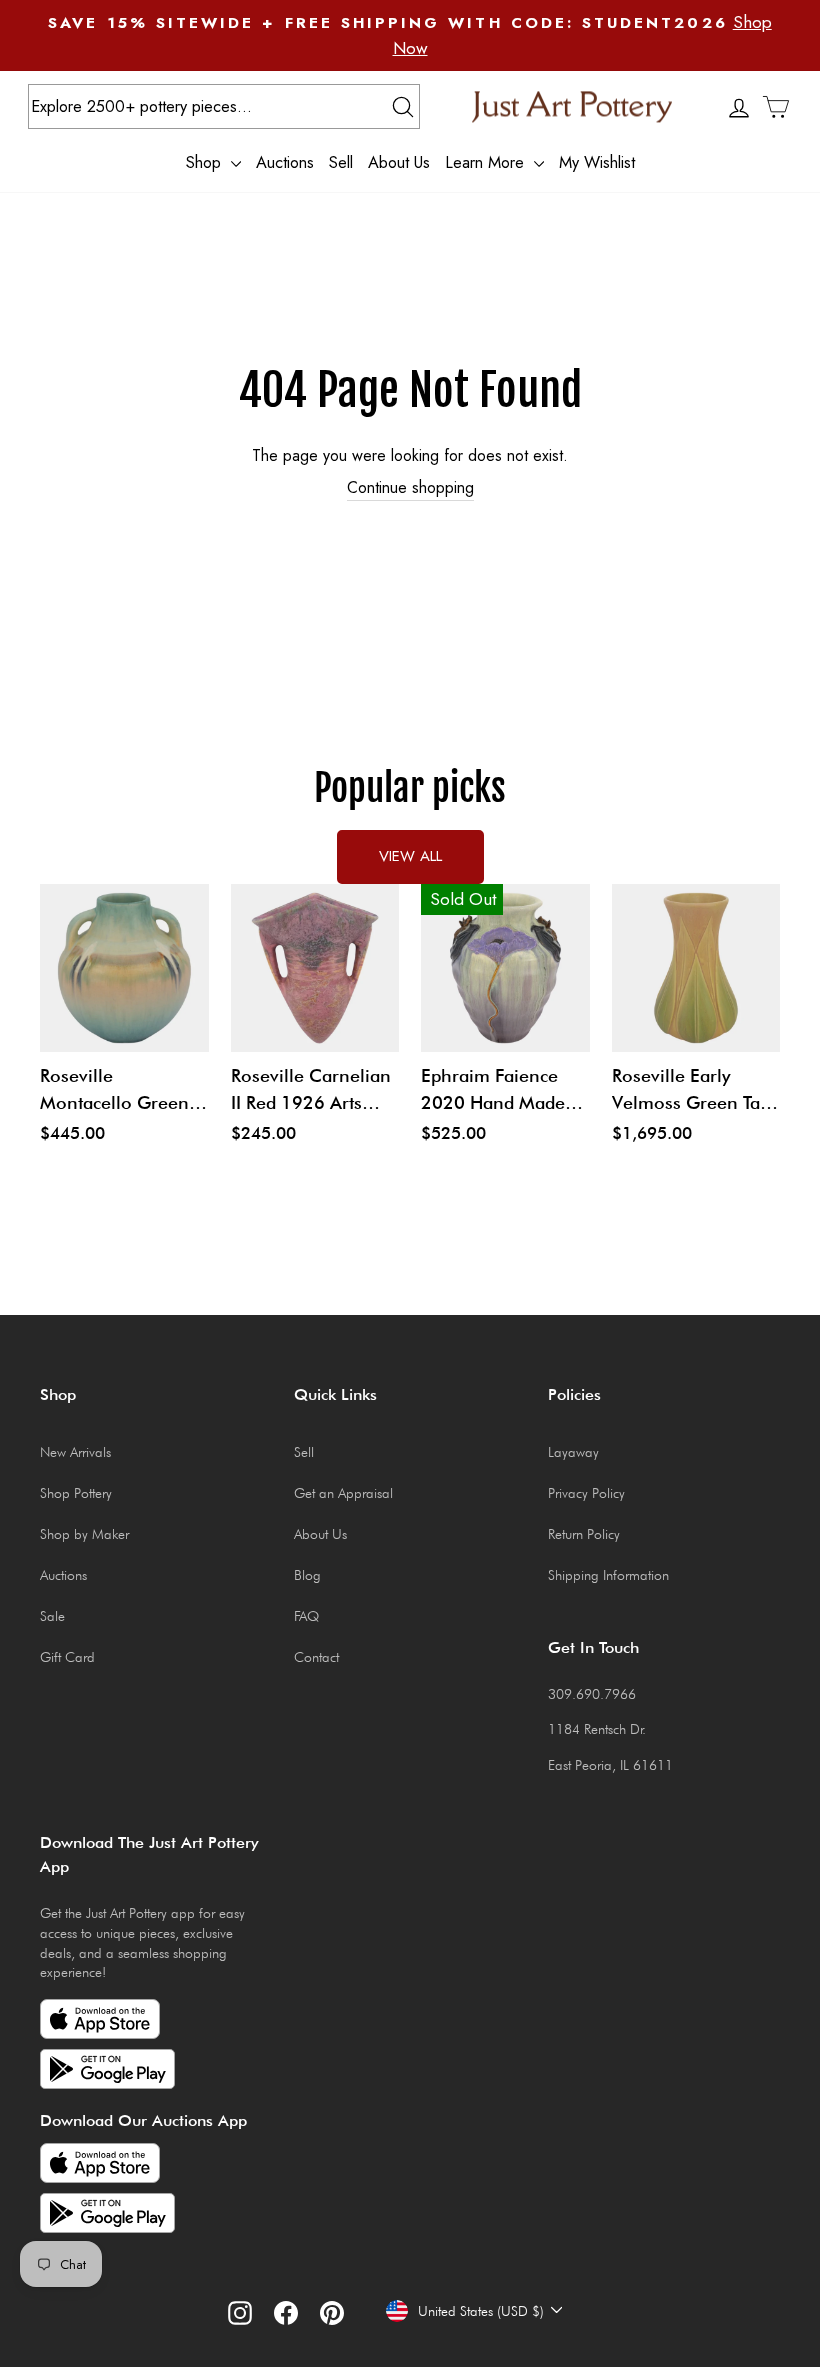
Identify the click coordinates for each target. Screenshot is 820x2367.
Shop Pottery (76, 1493)
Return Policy (584, 1534)
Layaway (573, 1452)
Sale (52, 1616)
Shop (206, 162)
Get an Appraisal (343, 1493)
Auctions (285, 162)
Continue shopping (410, 488)
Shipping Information (608, 1575)
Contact (316, 1657)
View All (410, 856)
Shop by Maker (84, 1534)
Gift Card (67, 1657)
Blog (307, 1575)
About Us (399, 162)
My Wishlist (597, 162)
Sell (341, 162)
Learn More (487, 162)
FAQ (306, 1616)
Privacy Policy (586, 1493)
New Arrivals (75, 1452)
